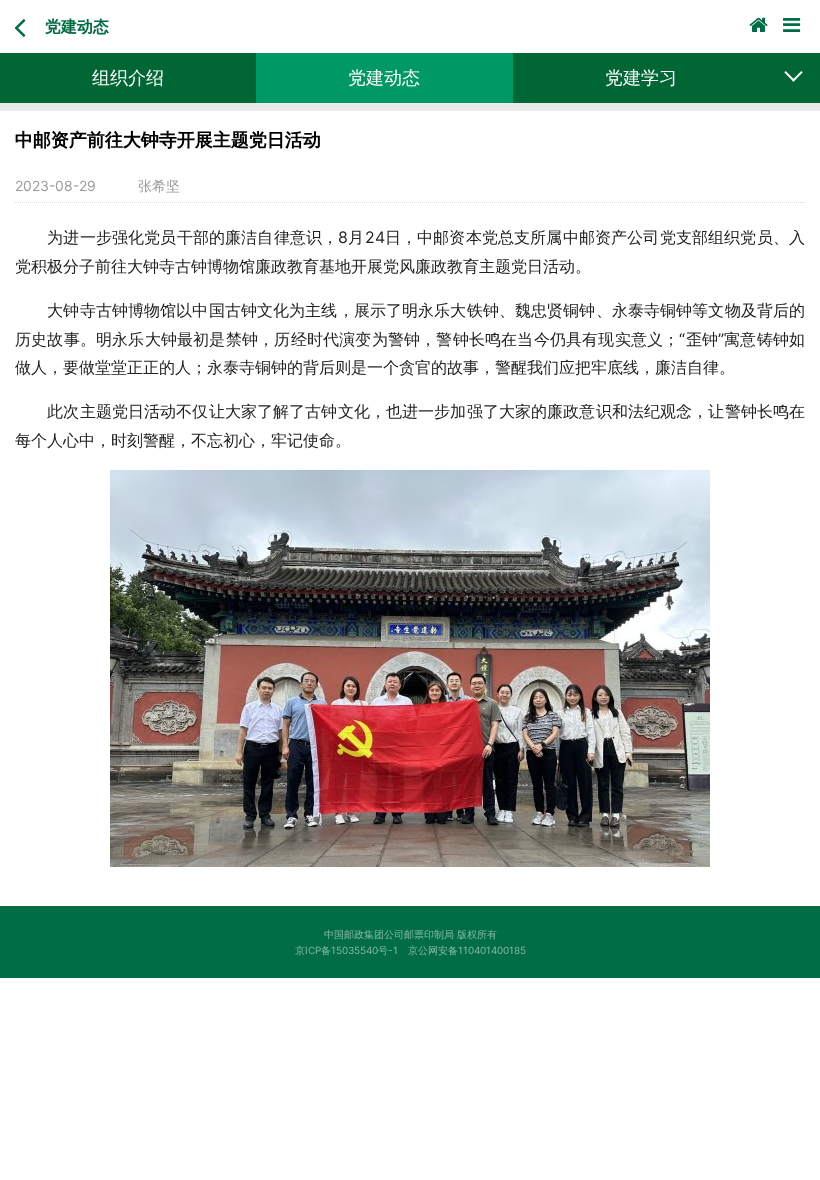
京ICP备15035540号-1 (351, 950)
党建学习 (641, 77)
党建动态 (77, 26)
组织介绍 (128, 77)
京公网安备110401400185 (472, 950)
